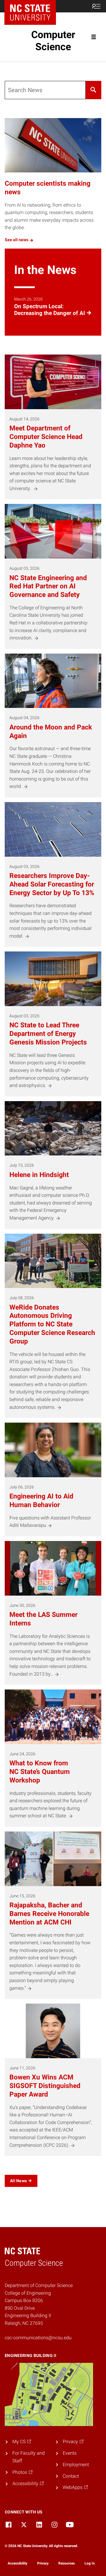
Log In (90, 2563)
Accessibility (18, 2563)
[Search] (93, 90)
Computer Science (53, 41)
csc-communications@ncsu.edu (38, 2338)
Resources (67, 2563)
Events (70, 2453)
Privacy (43, 2563)
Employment (76, 2465)
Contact (71, 2476)
